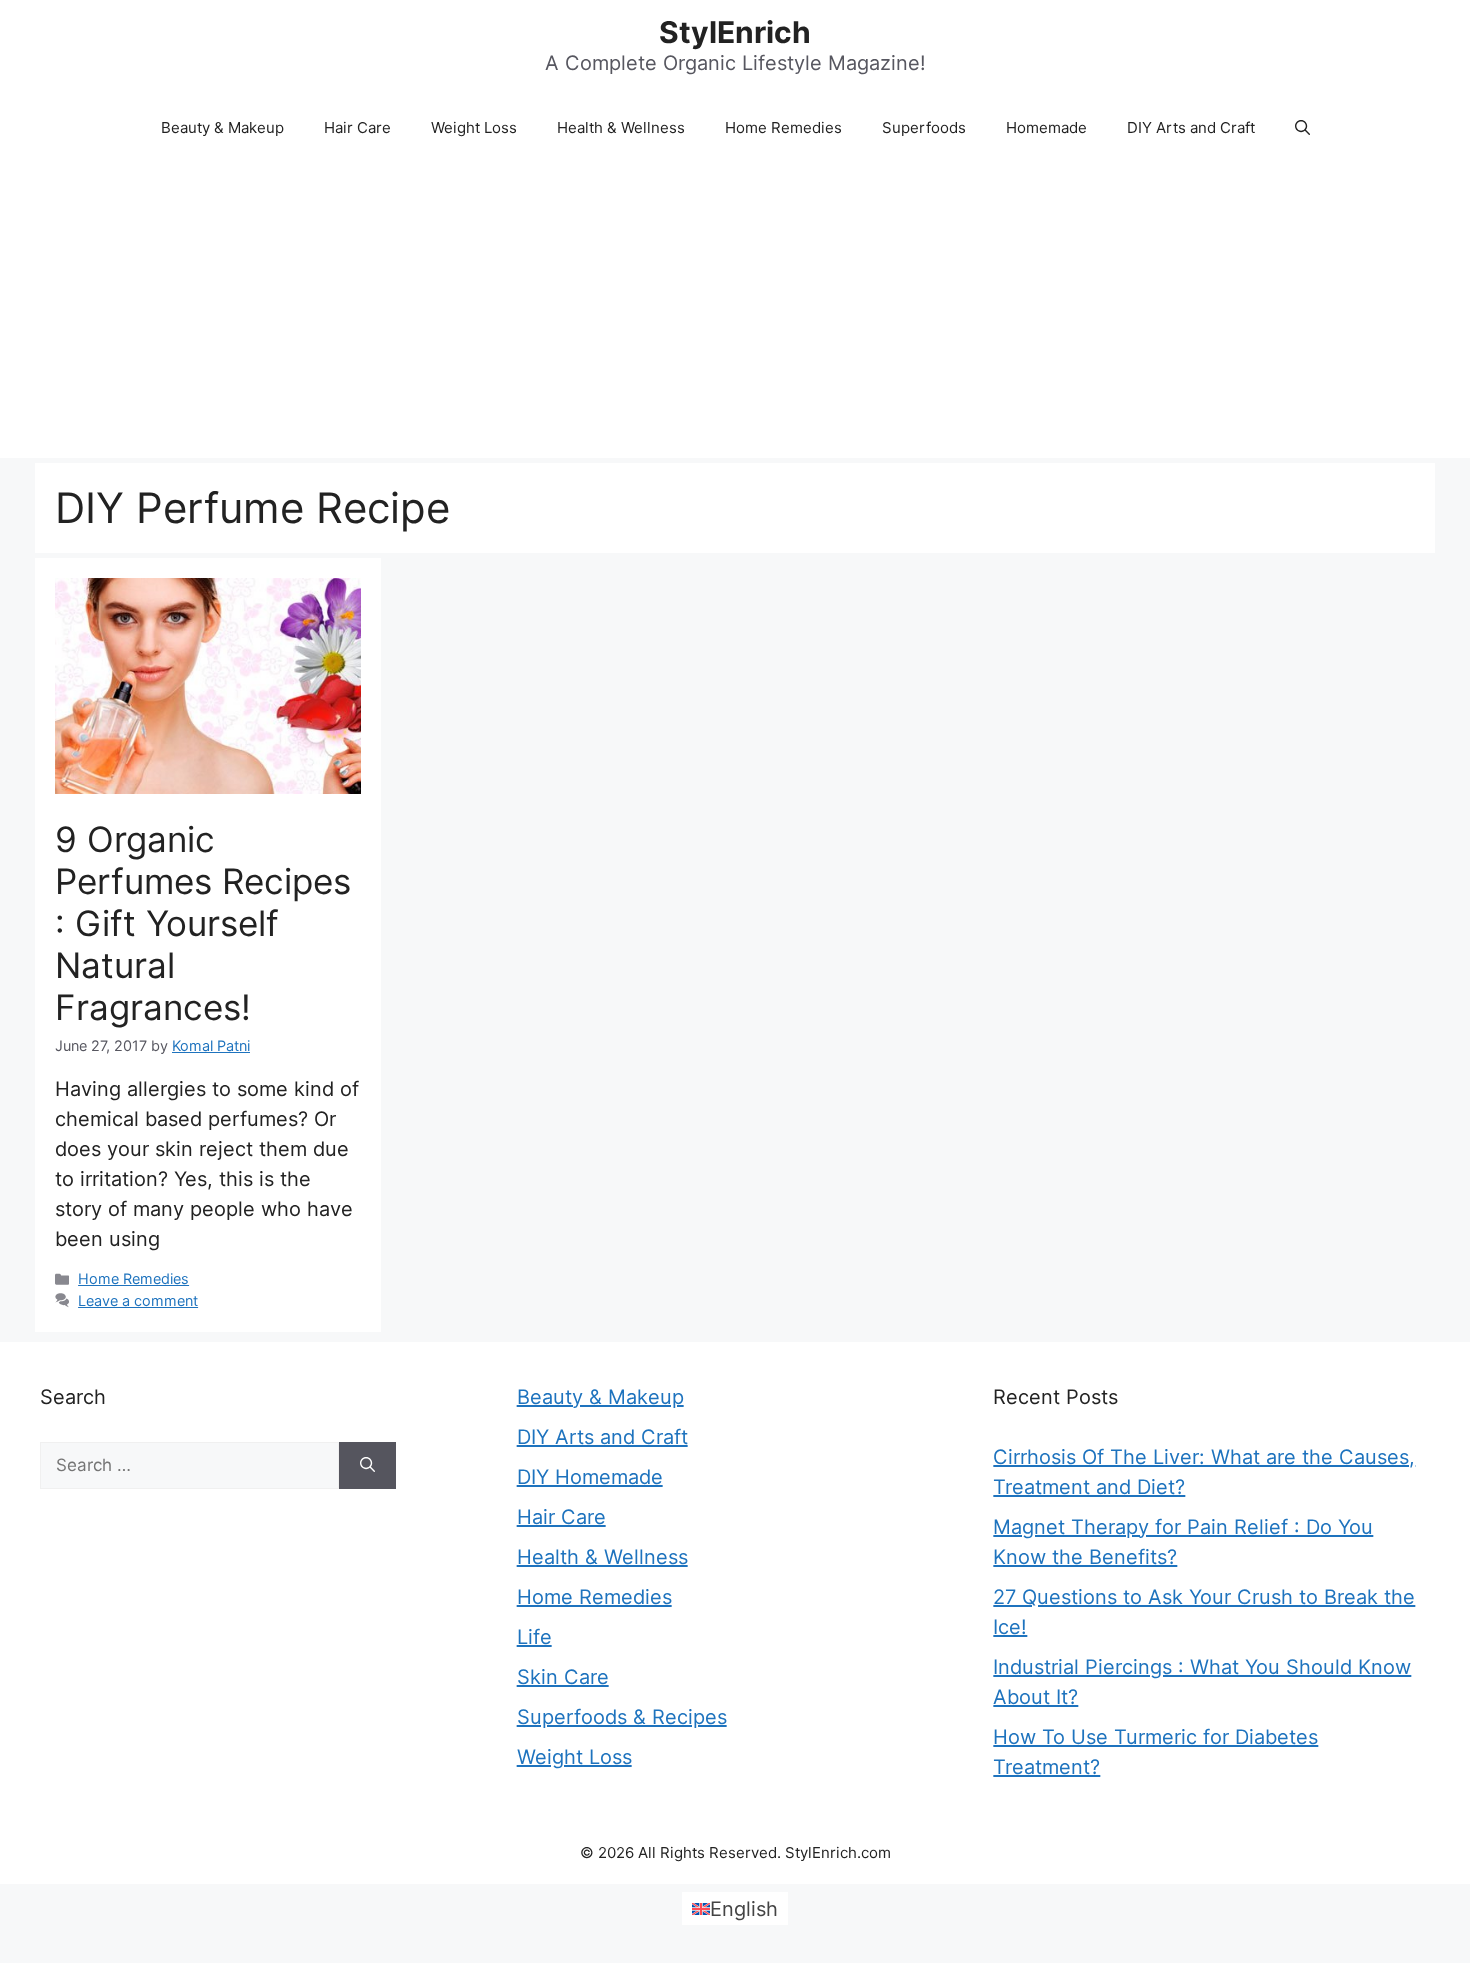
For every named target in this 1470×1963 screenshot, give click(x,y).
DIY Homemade (590, 1477)
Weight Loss (474, 127)
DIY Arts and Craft (1191, 127)
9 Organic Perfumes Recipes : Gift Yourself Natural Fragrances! (203, 923)
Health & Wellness (621, 127)
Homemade (1046, 127)
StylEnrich (735, 32)
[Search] (367, 1466)
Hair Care (357, 127)
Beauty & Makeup (222, 127)
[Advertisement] (735, 308)
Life (534, 1637)
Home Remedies (783, 127)
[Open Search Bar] (1302, 128)
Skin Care (563, 1677)
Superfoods (924, 127)
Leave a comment (138, 1300)
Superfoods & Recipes (622, 1717)
